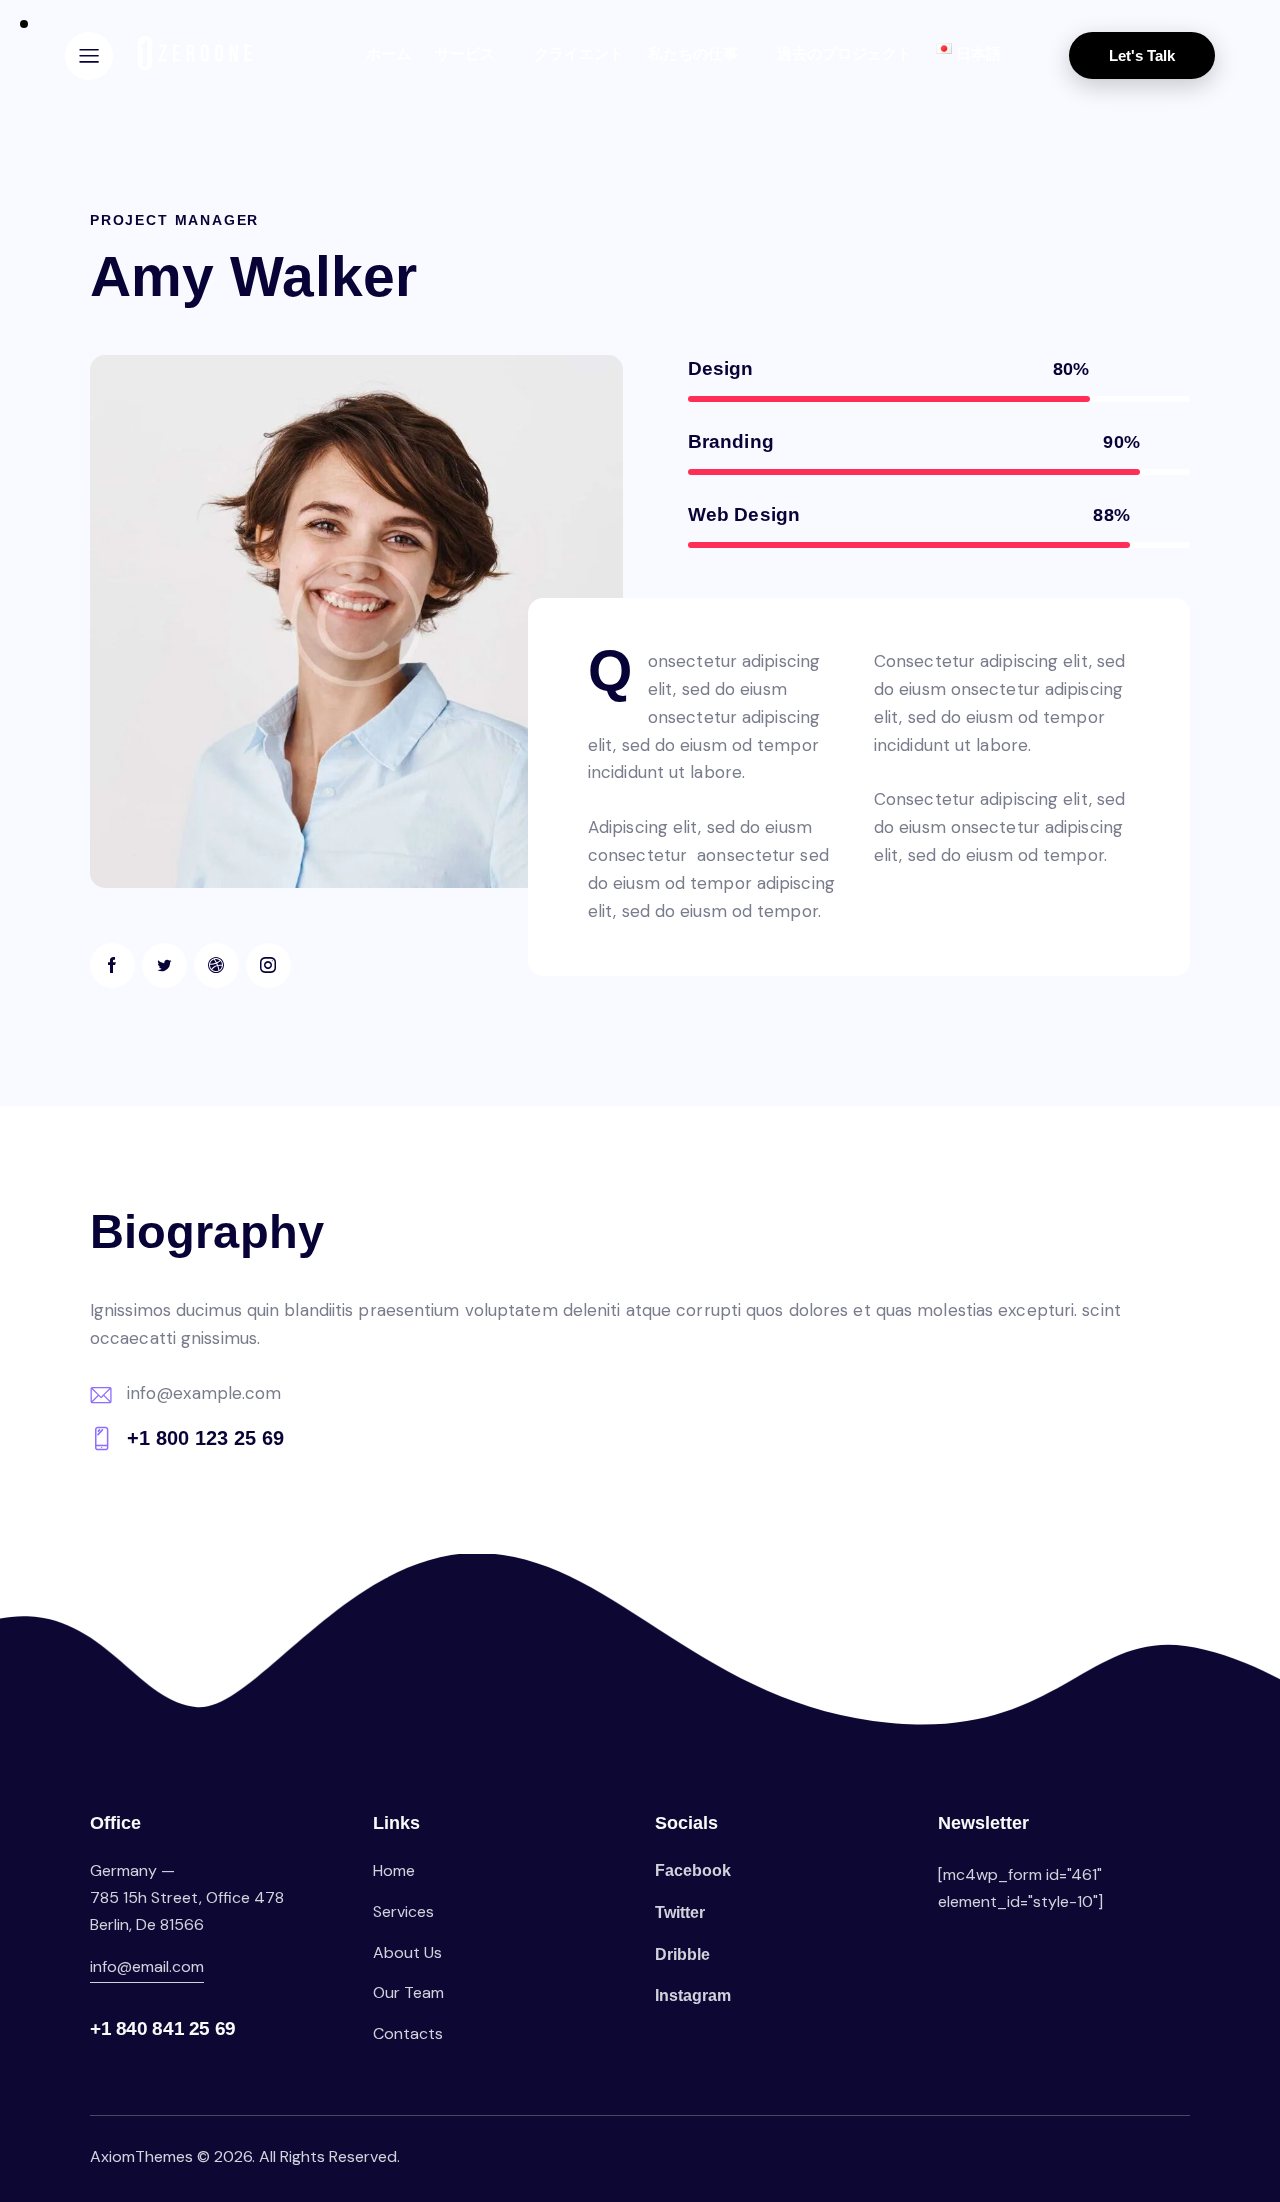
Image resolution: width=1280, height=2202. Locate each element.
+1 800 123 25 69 (205, 1438)
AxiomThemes (141, 2156)
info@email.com (147, 1966)
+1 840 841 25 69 (163, 2028)
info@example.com (204, 1393)
